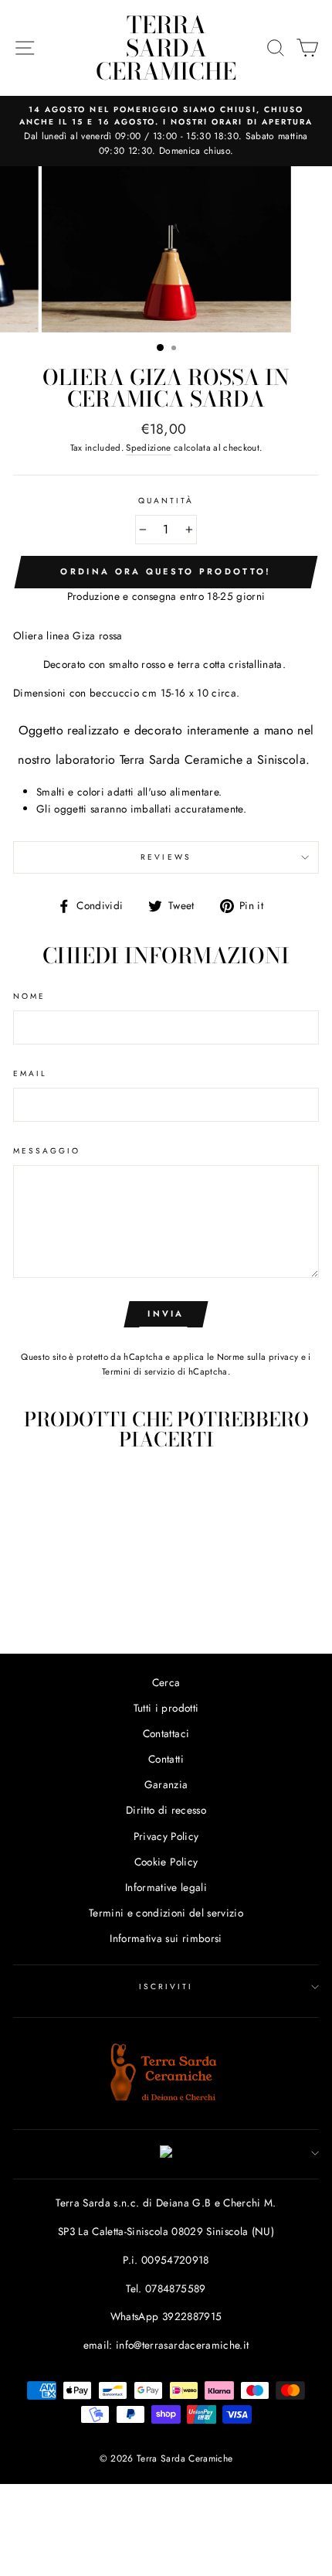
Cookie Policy (166, 1862)
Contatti (166, 1759)
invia (166, 1314)
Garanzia (166, 1784)
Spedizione (148, 448)
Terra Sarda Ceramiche (166, 48)
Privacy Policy (166, 1836)
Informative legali (166, 1887)
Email (30, 1073)
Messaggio (47, 1151)
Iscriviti (166, 1987)
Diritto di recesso (166, 1810)
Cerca (166, 1682)
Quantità (166, 501)
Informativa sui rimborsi (166, 1938)
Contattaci (166, 1733)
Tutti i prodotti (166, 1708)
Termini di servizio (138, 1371)
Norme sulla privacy (257, 1357)
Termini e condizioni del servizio (166, 1913)
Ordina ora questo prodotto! (166, 571)
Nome (29, 996)
